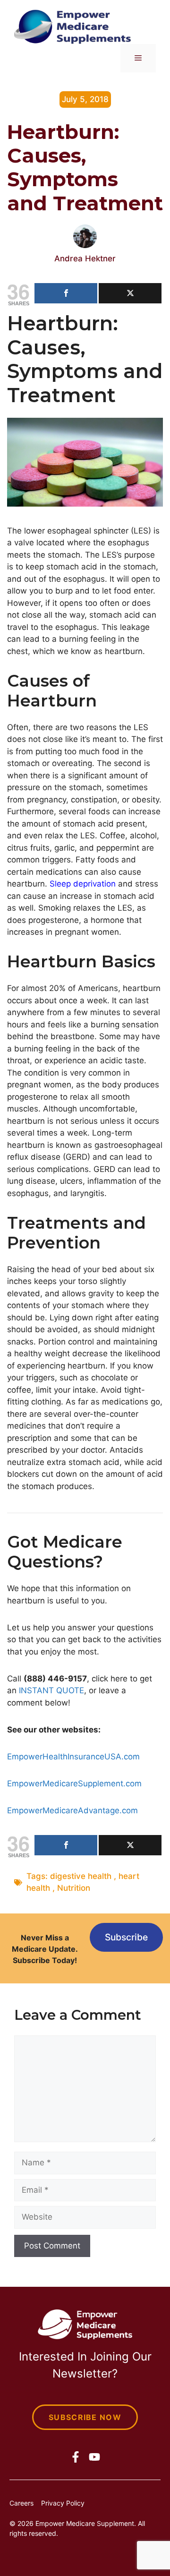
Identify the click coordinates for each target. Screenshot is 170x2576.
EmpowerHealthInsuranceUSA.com (73, 1757)
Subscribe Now (85, 2417)
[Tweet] (130, 293)
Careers (21, 2503)
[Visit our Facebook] (76, 2457)
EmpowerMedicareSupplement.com (74, 1783)
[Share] (66, 293)
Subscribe (126, 1937)
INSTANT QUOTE (51, 1690)
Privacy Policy (63, 2503)
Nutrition (74, 1888)
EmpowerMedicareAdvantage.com (72, 1810)
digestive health (81, 1876)
